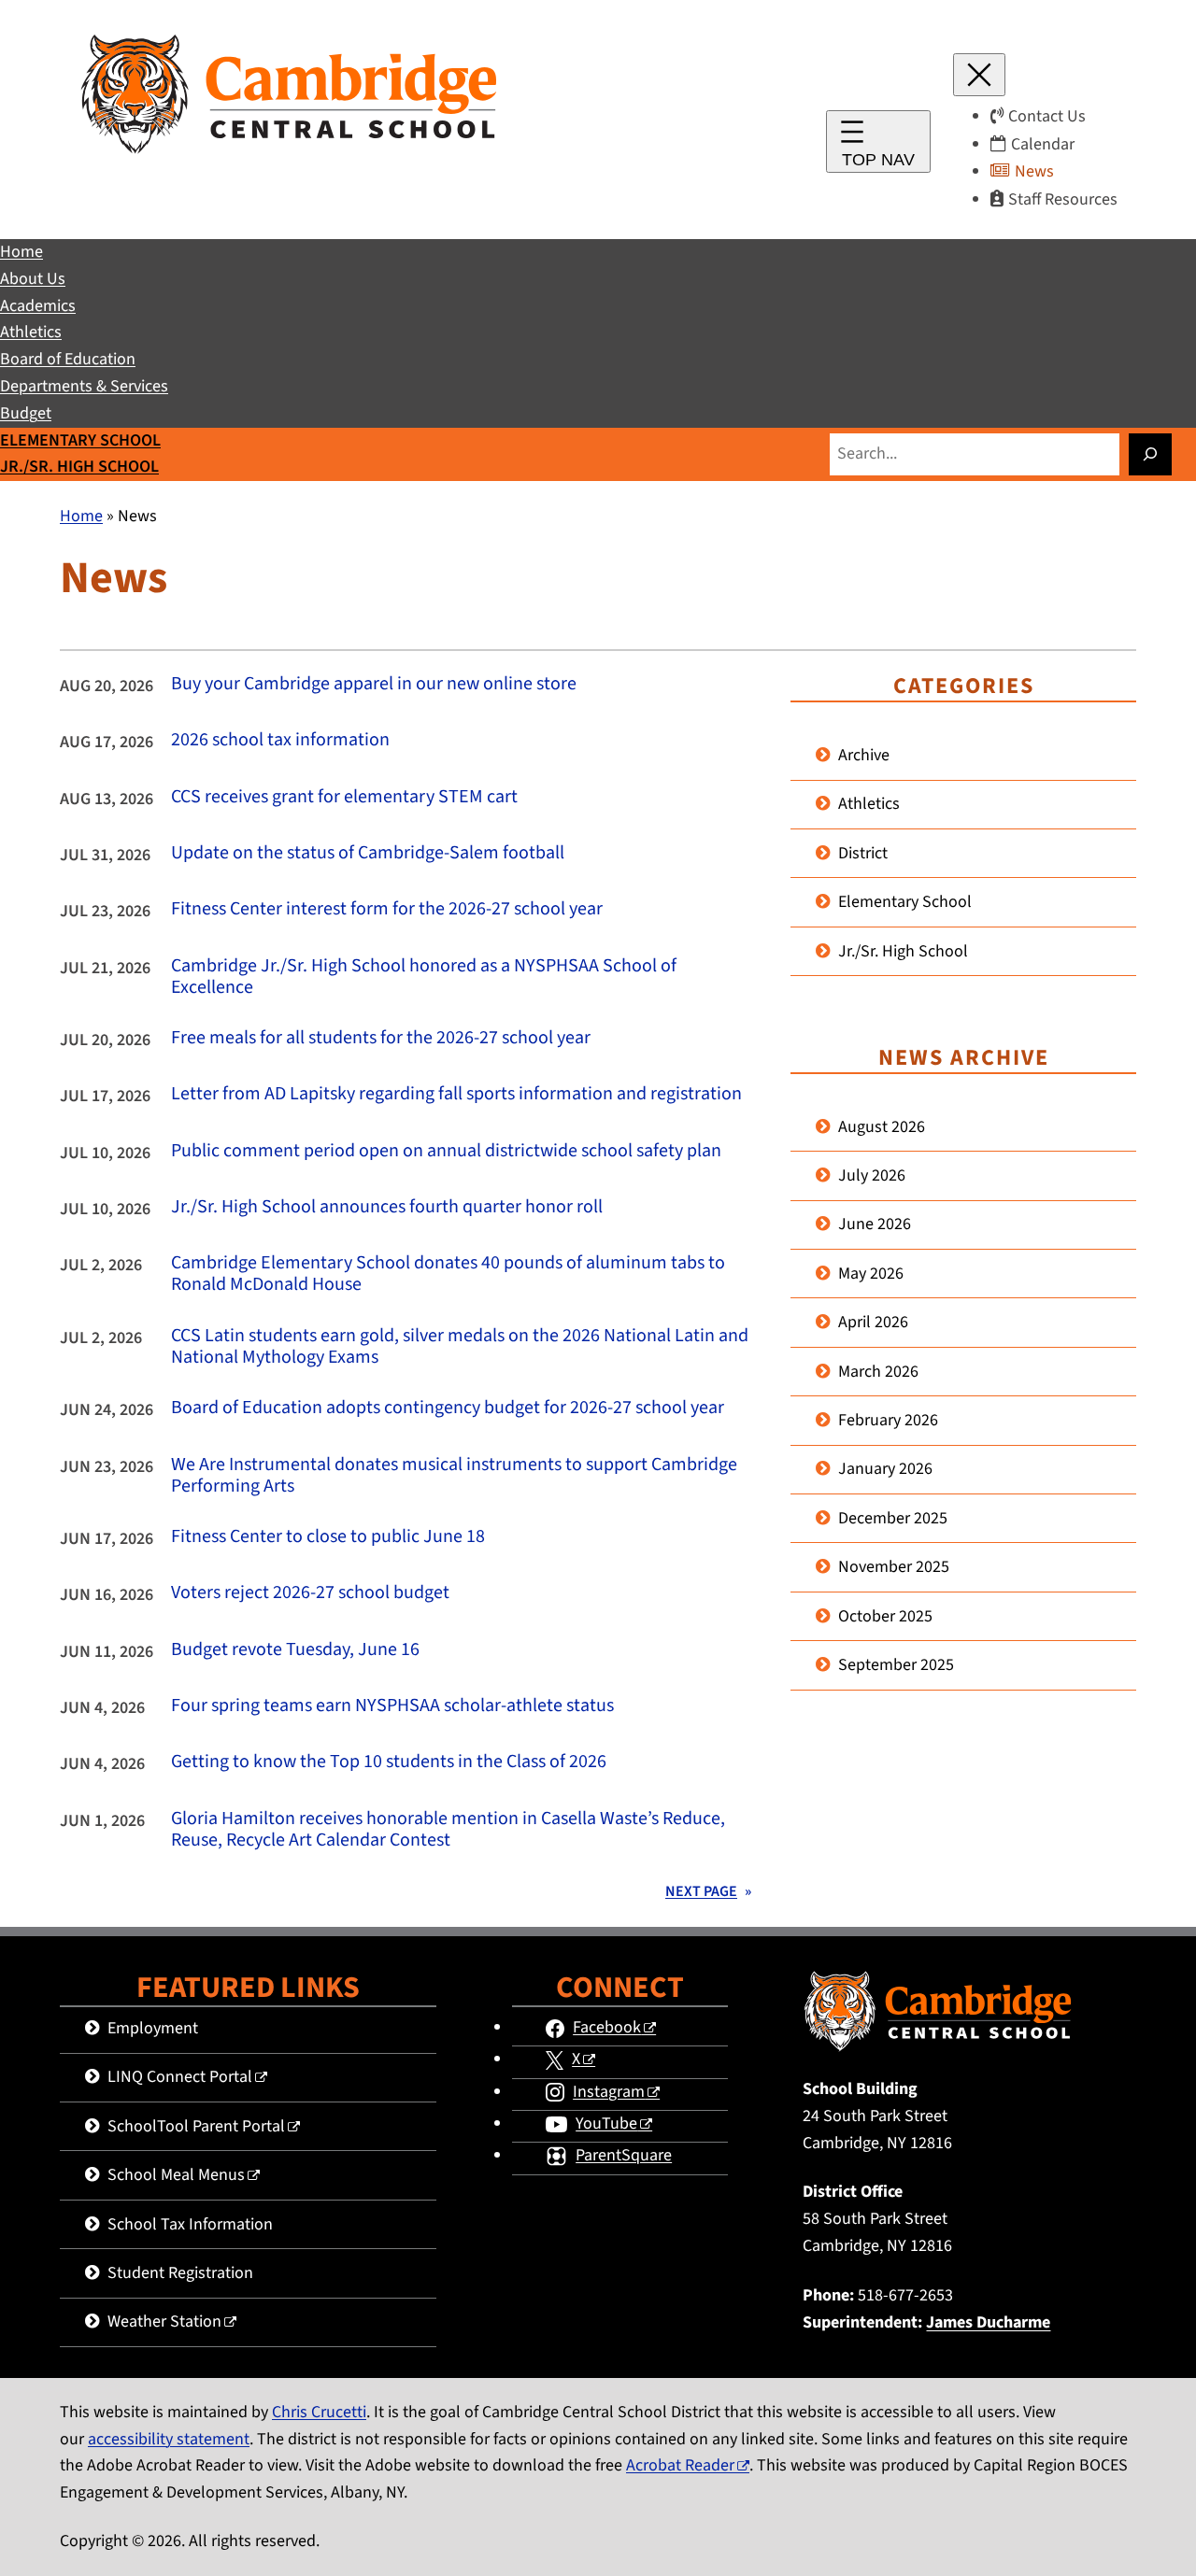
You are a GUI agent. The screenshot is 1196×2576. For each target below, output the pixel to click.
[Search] (1150, 454)
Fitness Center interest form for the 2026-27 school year (387, 909)
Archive (864, 755)
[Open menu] (878, 142)
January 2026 (885, 1469)
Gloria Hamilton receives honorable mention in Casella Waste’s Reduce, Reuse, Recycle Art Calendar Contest (448, 1830)
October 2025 (885, 1616)
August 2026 (882, 1127)
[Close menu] (979, 75)
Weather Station (164, 2321)
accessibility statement (169, 2439)
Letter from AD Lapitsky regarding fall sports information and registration (456, 1094)
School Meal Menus (176, 2175)
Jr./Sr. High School (903, 951)
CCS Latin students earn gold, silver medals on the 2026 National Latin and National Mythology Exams (460, 1347)
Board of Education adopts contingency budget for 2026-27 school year (448, 1408)
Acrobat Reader (680, 2465)
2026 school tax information (280, 740)
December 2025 (893, 1518)
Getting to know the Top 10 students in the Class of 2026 (389, 1762)
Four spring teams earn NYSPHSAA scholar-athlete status (392, 1706)
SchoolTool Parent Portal (196, 2126)
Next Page (708, 1891)
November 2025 (894, 1567)
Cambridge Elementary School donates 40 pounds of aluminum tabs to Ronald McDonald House (448, 1274)
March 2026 (878, 1372)
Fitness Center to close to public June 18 (328, 1537)
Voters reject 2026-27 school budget (310, 1593)
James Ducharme (988, 2322)
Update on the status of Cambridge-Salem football (368, 853)
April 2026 (873, 1322)
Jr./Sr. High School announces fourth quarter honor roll (387, 1207)
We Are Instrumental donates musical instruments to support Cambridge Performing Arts (454, 1476)
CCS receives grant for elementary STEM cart (344, 797)
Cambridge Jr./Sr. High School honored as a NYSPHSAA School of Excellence (424, 977)
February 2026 (888, 1420)
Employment (153, 2028)
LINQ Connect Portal (180, 2077)
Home (81, 516)
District (863, 853)
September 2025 (896, 1665)
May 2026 (871, 1274)
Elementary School (905, 902)
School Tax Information (190, 2224)
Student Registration (180, 2273)
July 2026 (872, 1175)
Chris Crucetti (319, 2412)
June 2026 (875, 1224)
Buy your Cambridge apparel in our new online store (374, 684)
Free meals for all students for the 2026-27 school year (381, 1038)
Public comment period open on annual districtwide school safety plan (446, 1151)
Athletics (869, 804)
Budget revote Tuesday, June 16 (295, 1650)
